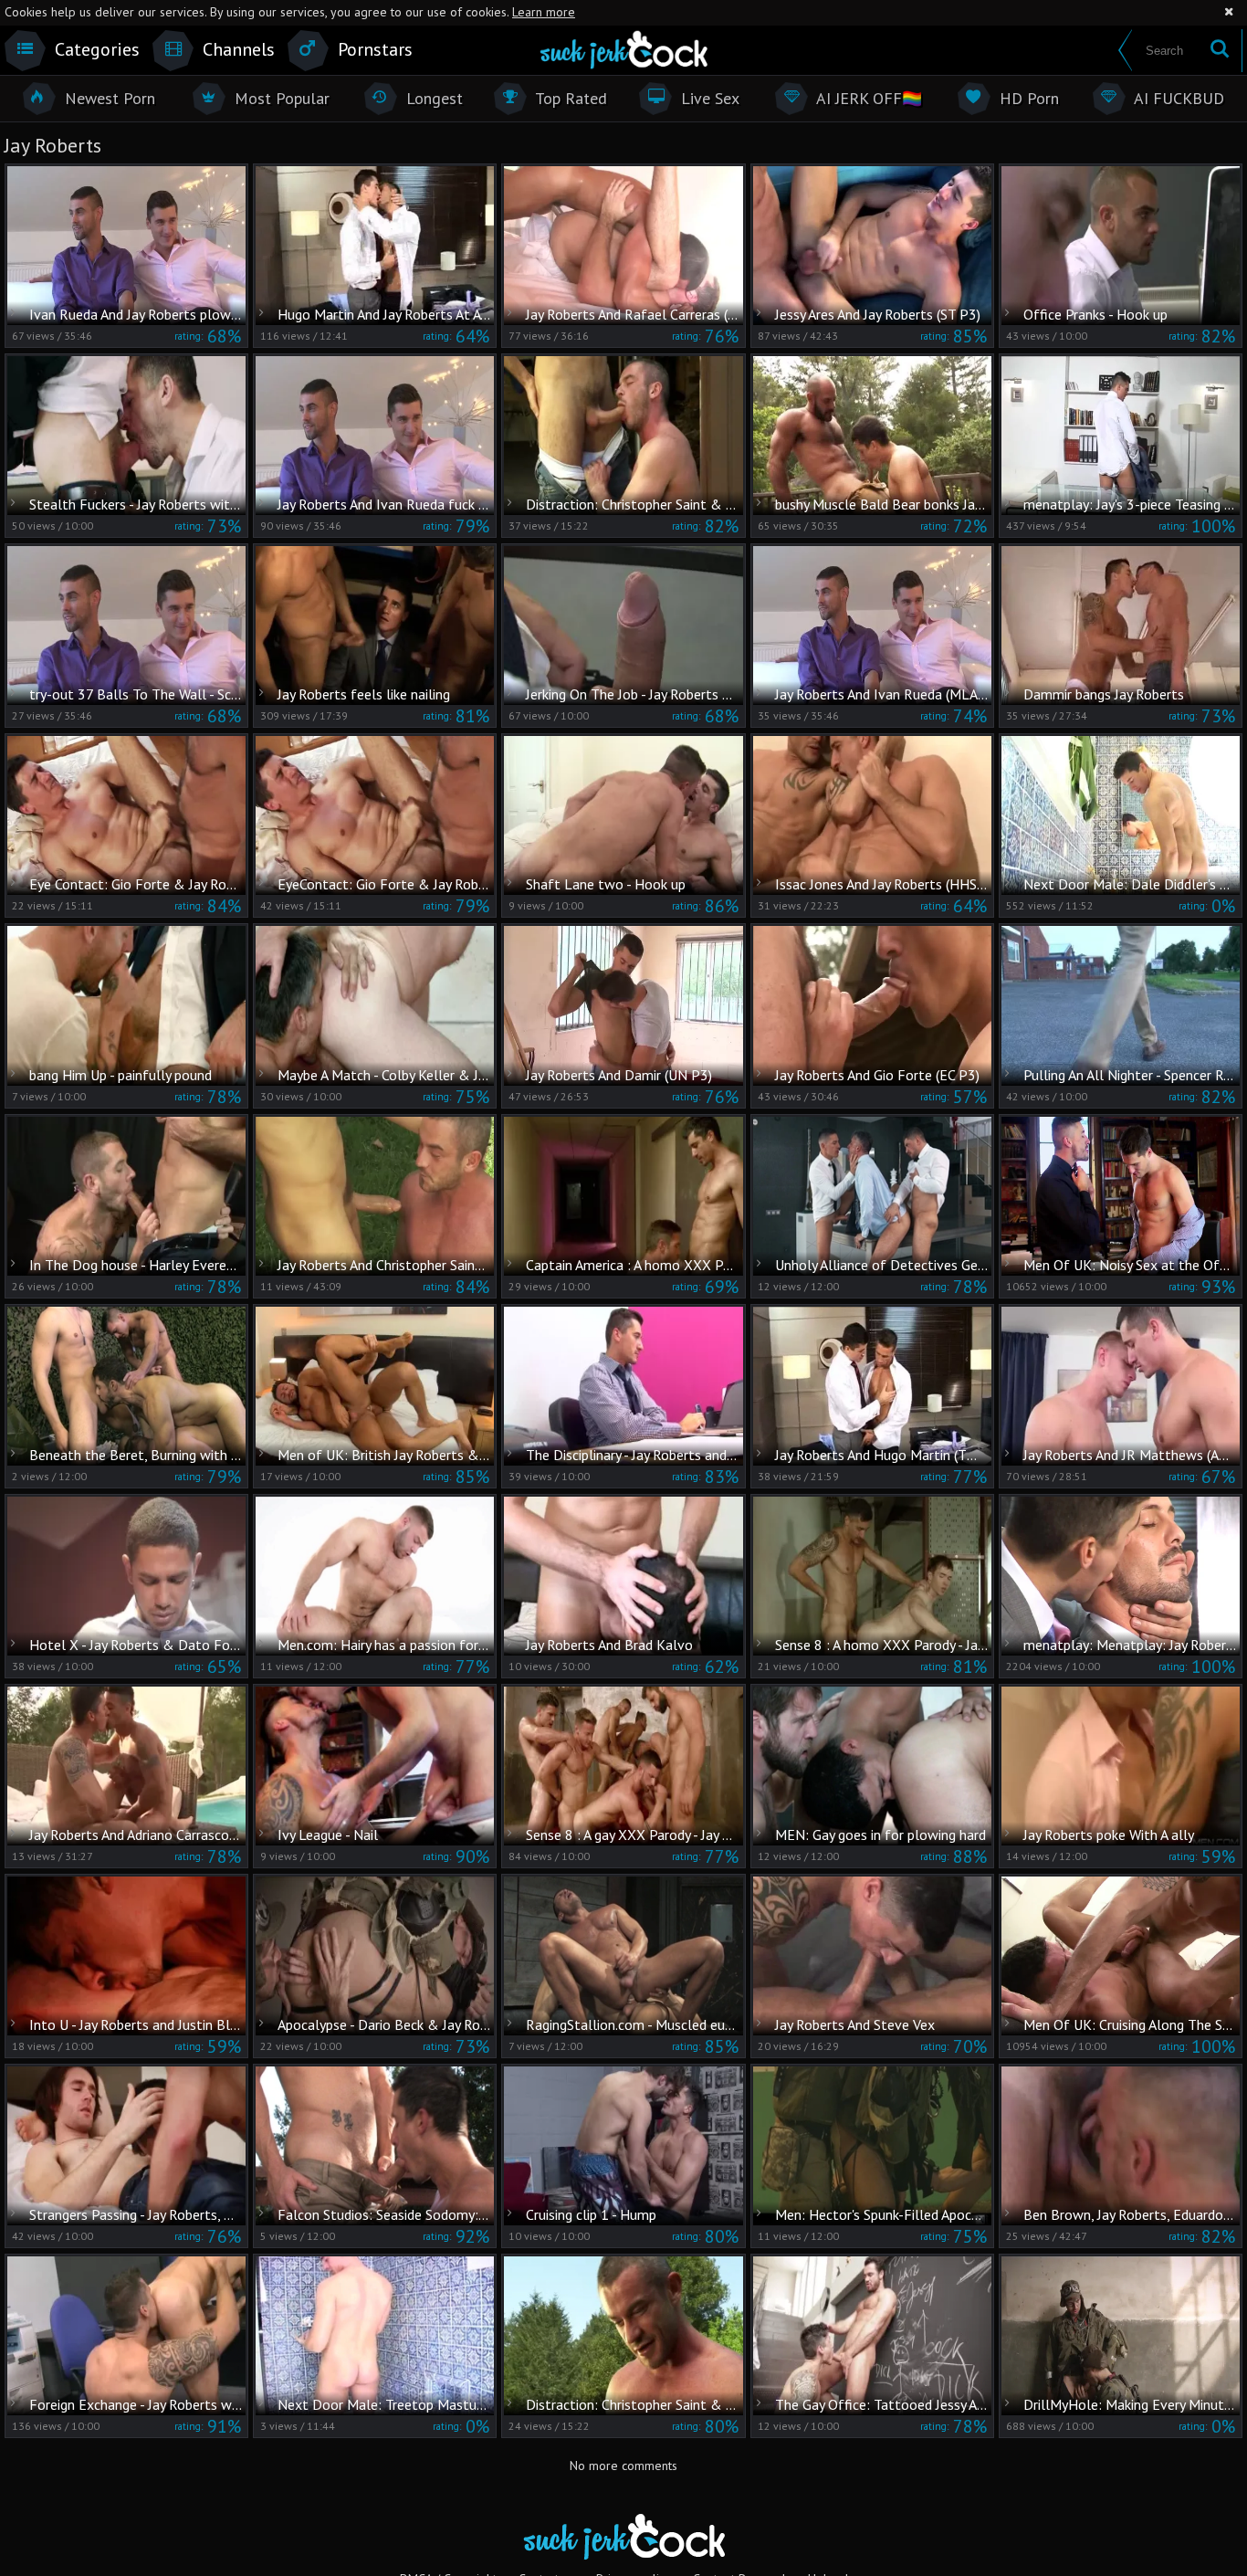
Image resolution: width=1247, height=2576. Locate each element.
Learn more (544, 12)
